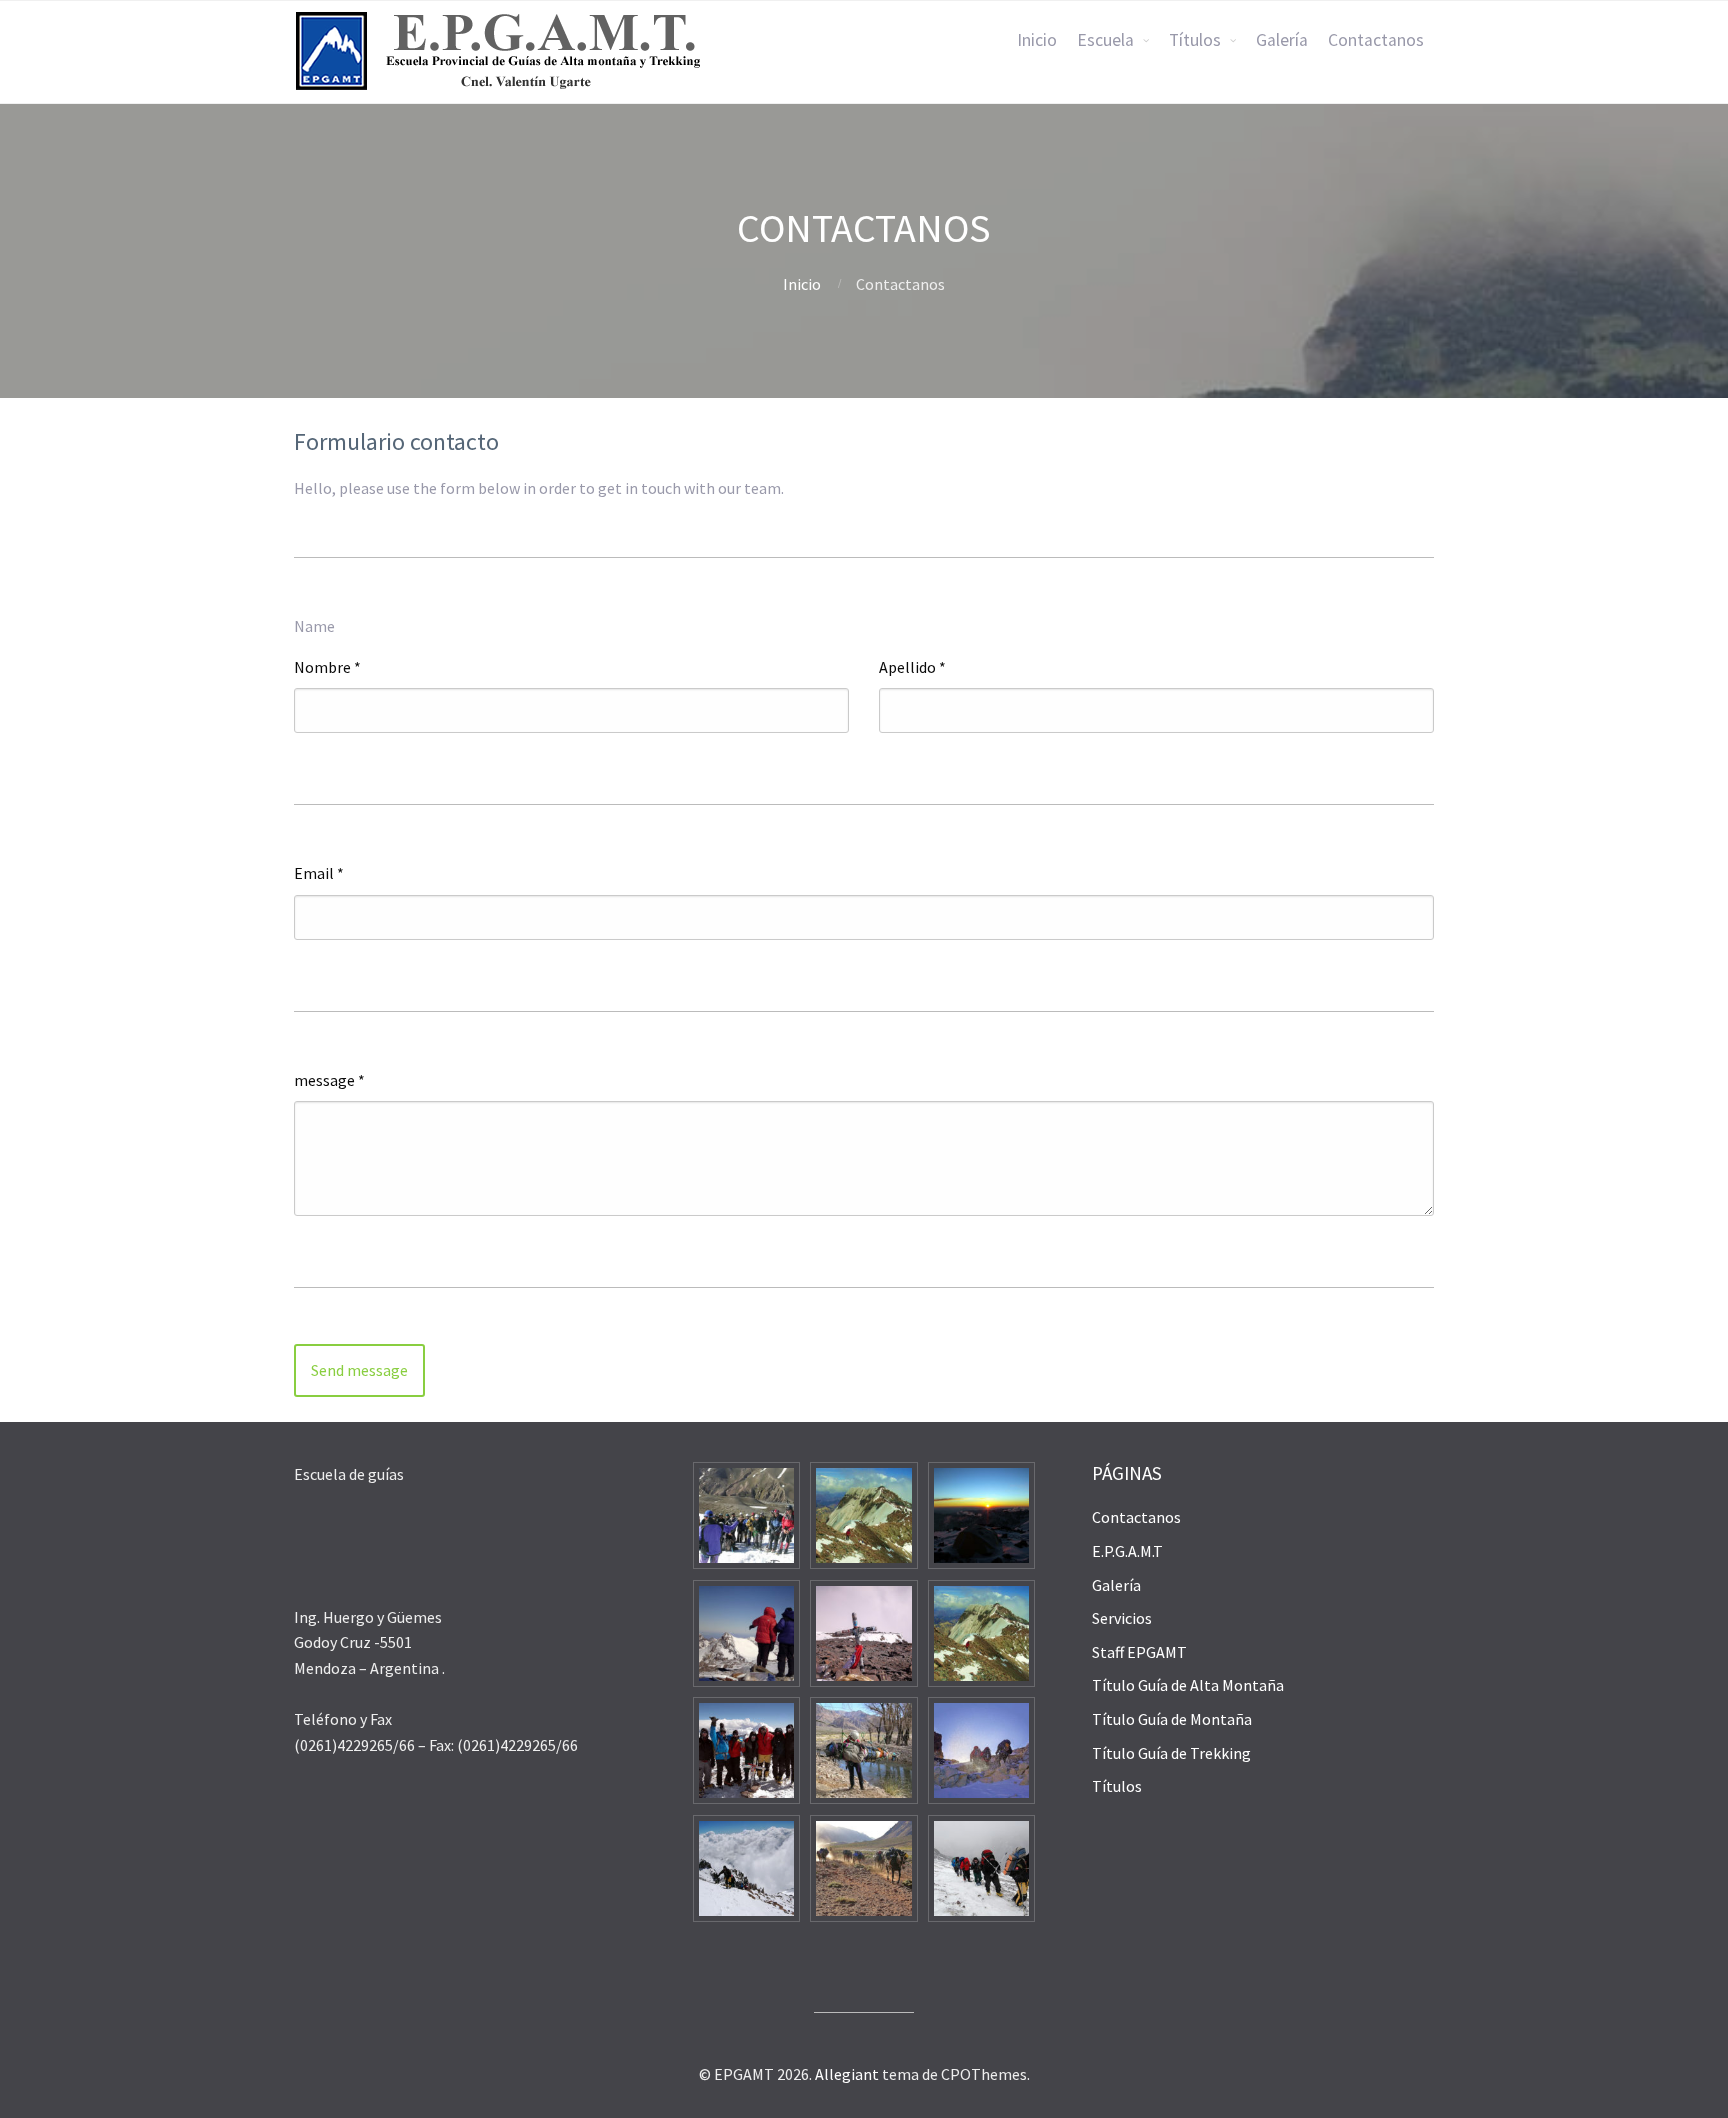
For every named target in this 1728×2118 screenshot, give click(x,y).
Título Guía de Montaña (1172, 1719)
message (329, 1080)
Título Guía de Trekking (1171, 1753)
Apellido (912, 667)
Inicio (1037, 40)
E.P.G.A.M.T (1127, 1551)
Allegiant (847, 2074)
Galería (1282, 40)
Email (319, 873)
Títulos (1195, 40)
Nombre (327, 667)
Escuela (1105, 40)
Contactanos (1376, 40)
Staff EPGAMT (1139, 1652)
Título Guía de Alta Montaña (1188, 1685)
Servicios (1122, 1618)
